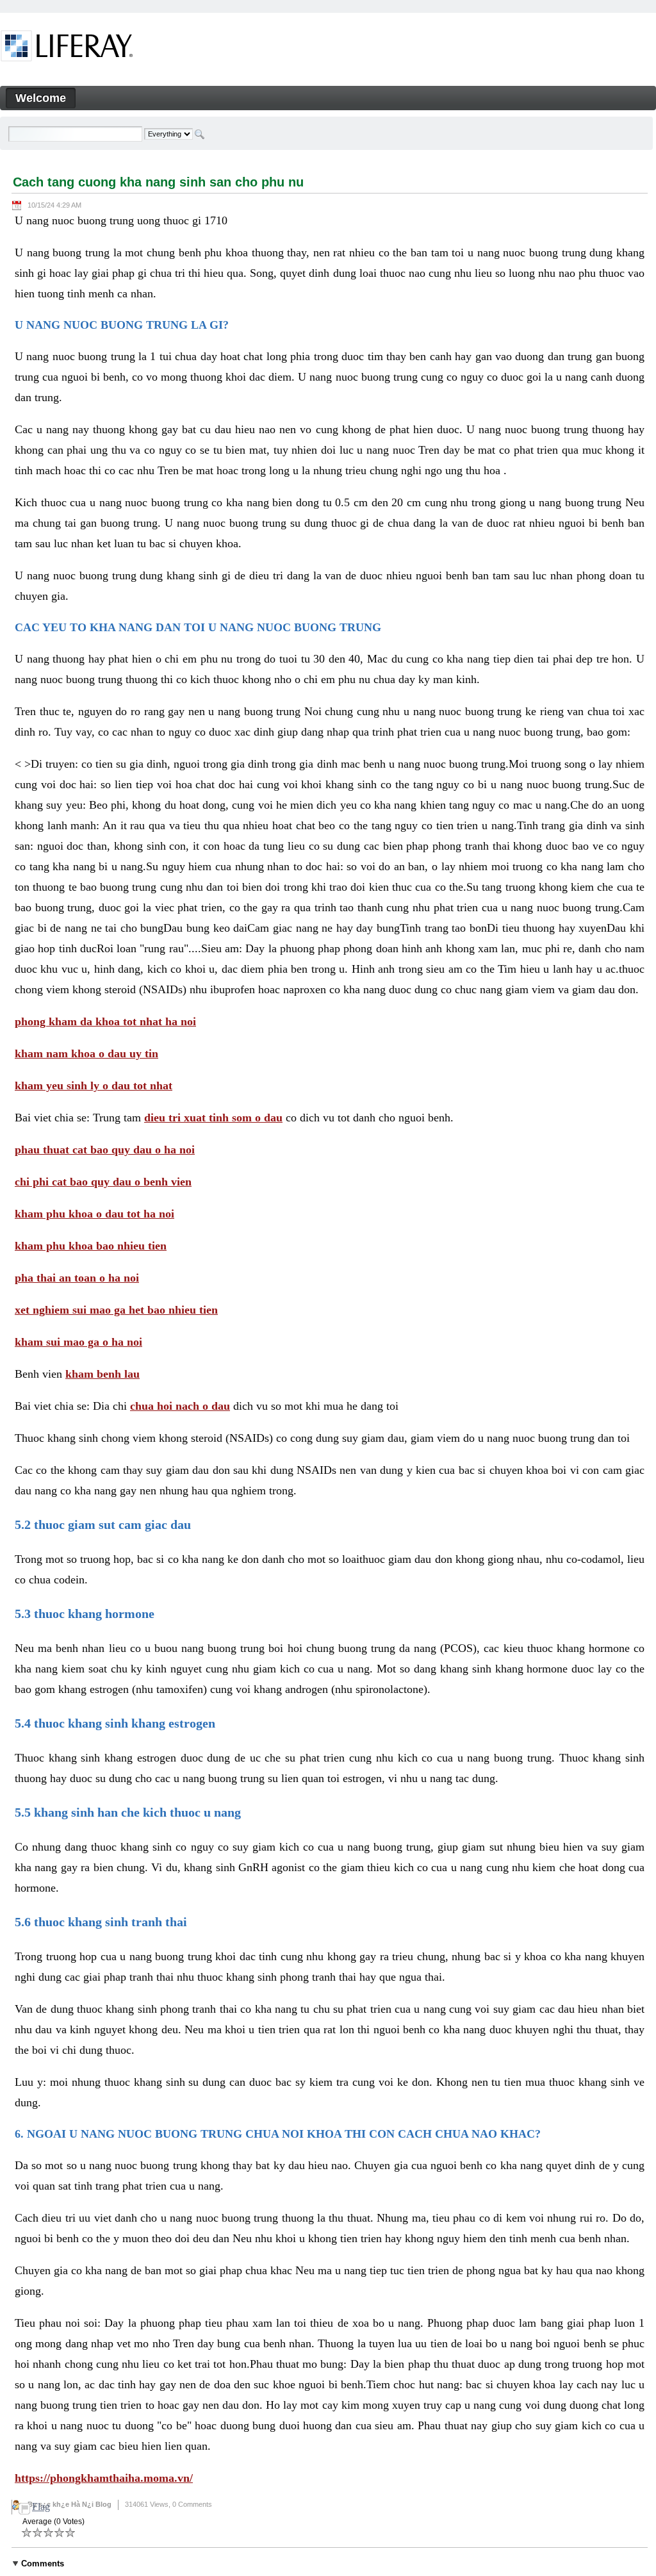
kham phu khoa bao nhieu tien (91, 1246)
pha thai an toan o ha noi (77, 1278)
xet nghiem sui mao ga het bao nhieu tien (116, 1310)
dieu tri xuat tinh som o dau (213, 1118)
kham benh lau (102, 1374)
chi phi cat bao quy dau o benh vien (103, 1182)
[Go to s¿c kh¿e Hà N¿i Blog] (67, 48)
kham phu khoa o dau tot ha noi (94, 1214)
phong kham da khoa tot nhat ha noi (105, 1021)
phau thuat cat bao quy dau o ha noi (105, 1150)
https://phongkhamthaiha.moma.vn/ (104, 2478)
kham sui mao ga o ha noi (78, 1342)
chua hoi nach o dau (180, 1406)
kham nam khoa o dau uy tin (86, 1053)
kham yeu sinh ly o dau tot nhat (94, 1086)
